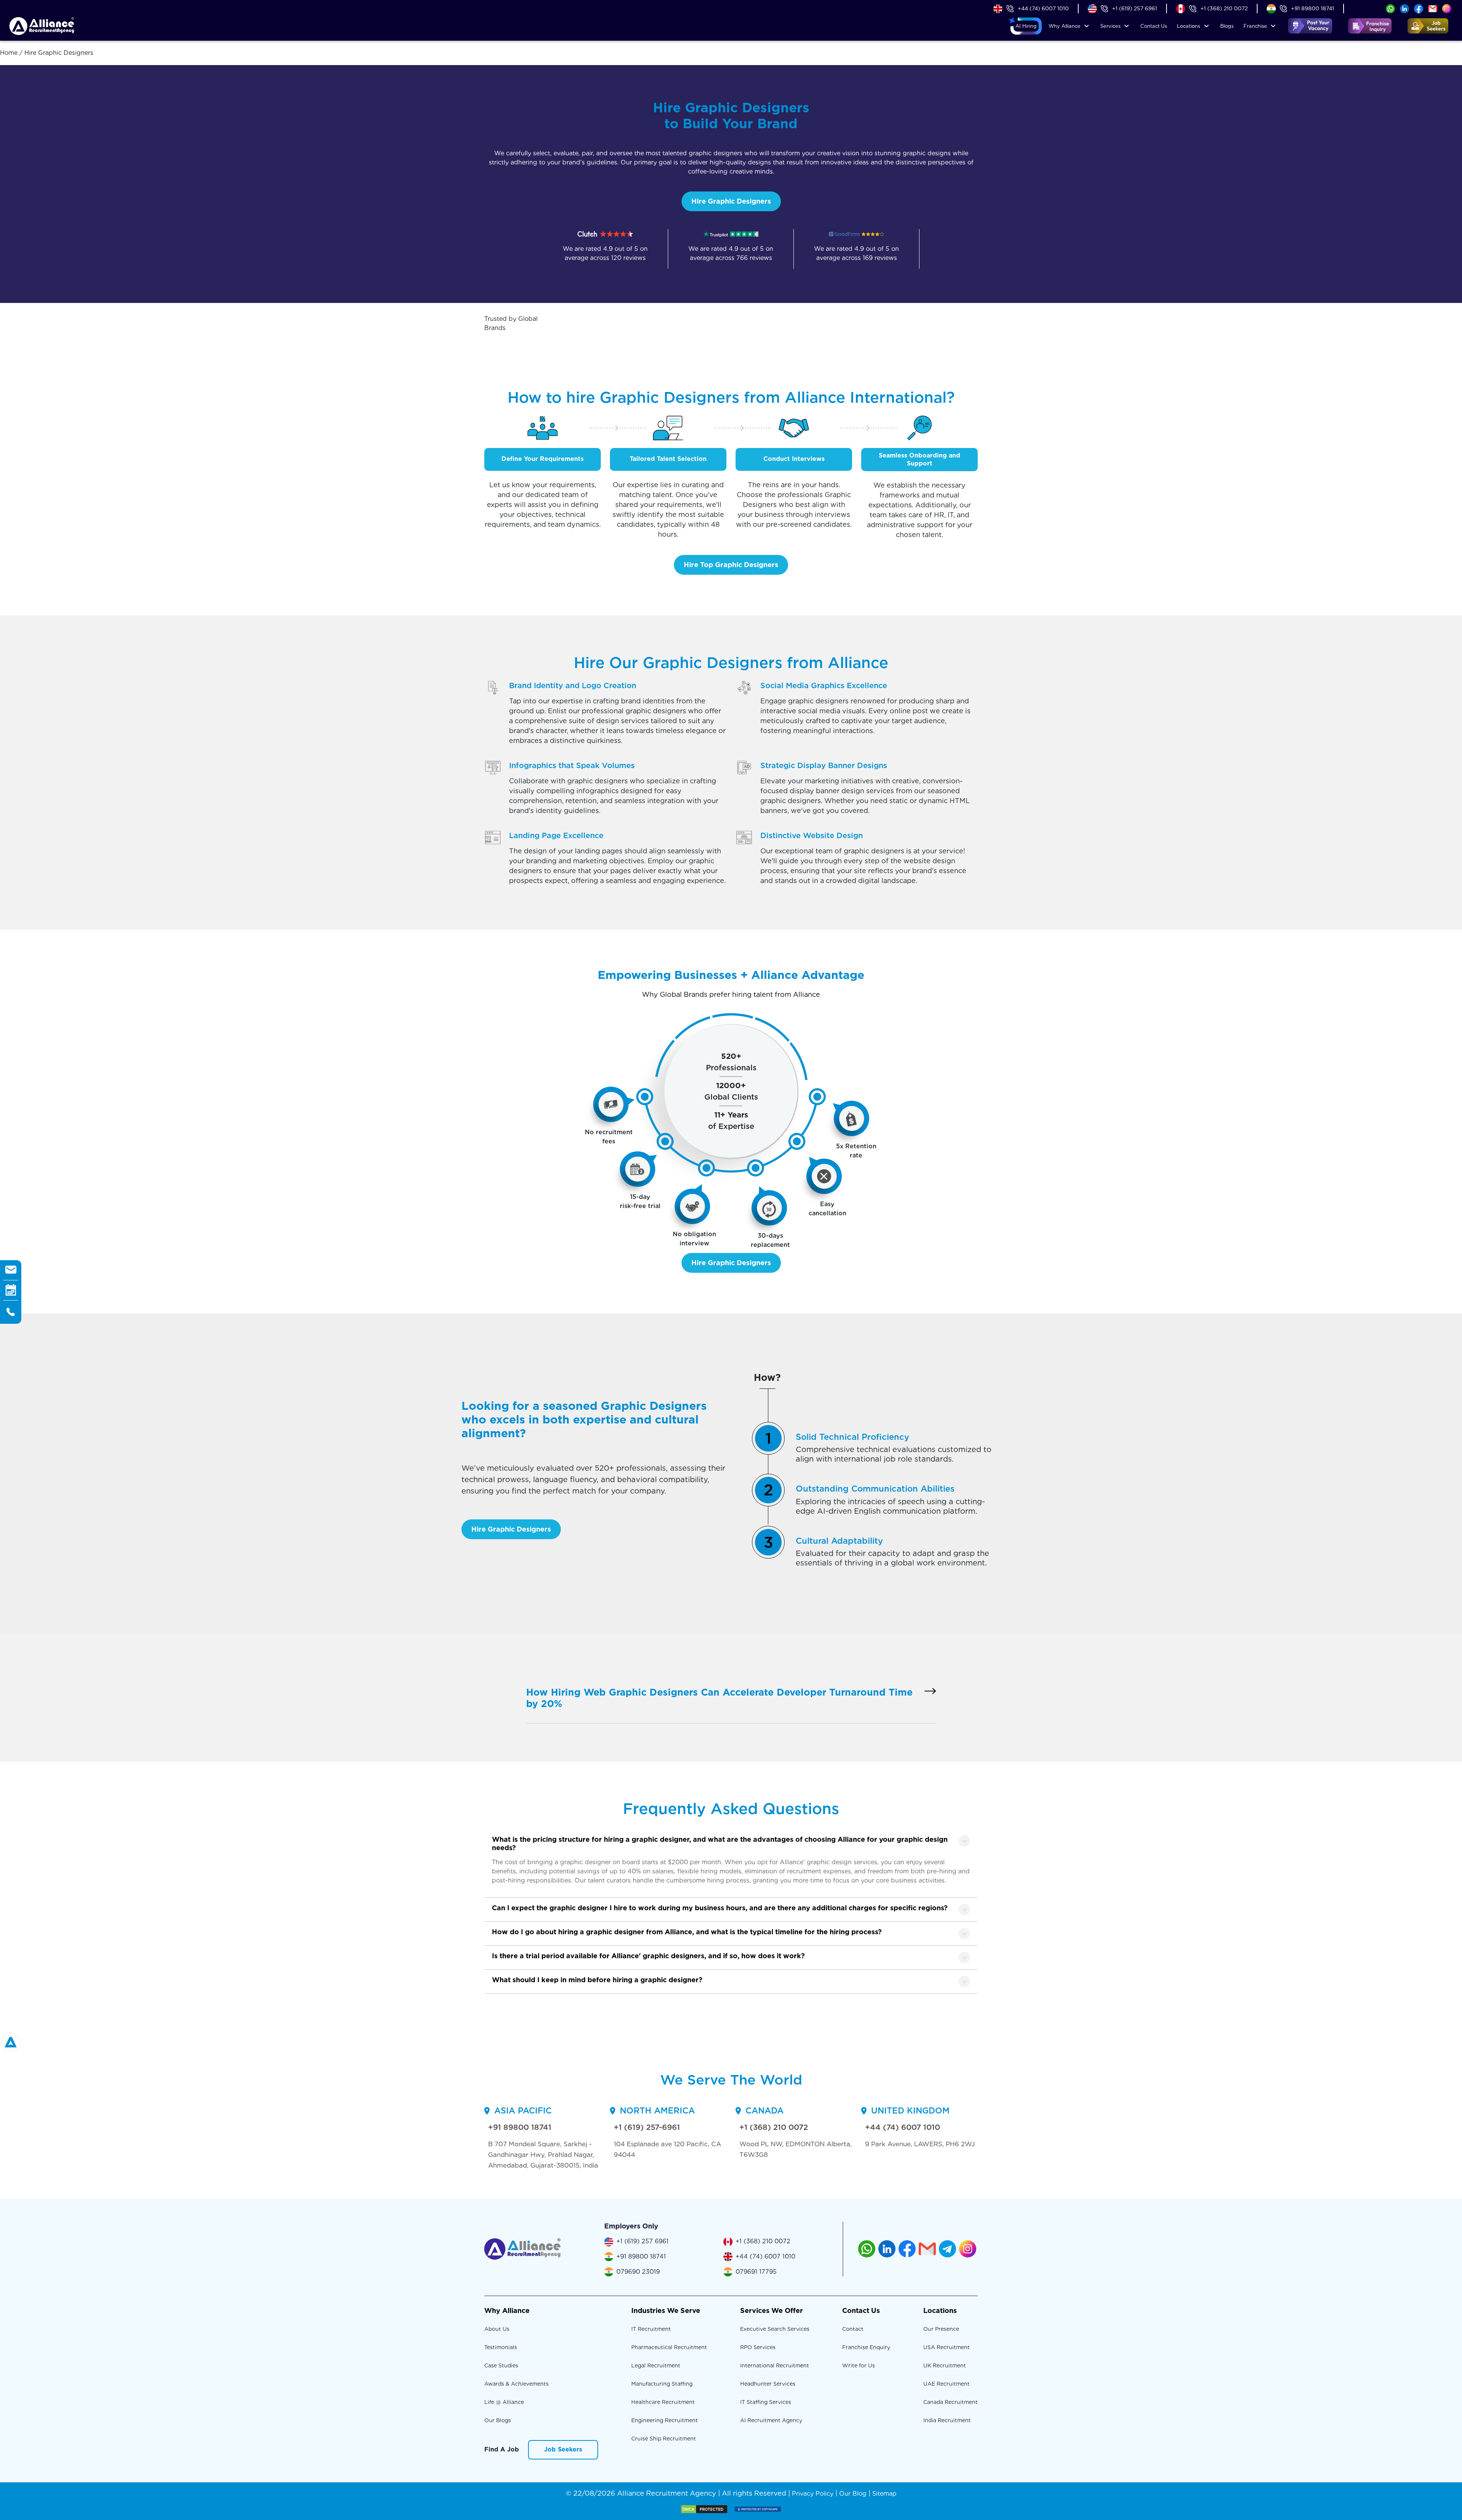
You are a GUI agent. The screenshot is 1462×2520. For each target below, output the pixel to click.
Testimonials (501, 2347)
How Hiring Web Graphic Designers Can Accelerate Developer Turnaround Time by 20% (719, 1698)
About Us (497, 2329)
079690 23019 (638, 2272)
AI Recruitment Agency (771, 2420)
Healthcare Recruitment (663, 2402)
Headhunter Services (768, 2384)
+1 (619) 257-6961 (647, 2127)
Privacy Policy (813, 2494)
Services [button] (1110, 26)
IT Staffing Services (766, 2402)
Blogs (1227, 26)
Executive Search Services (775, 2329)
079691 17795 (756, 2272)
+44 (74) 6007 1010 (1043, 8)
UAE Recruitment (946, 2384)
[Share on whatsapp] (1390, 8)
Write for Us (859, 2365)
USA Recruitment (946, 2347)
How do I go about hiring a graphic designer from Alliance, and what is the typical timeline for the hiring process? (687, 1932)
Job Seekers (563, 2449)
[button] (1026, 26)
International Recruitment (775, 2365)
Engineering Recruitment (665, 2420)
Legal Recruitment (656, 2365)
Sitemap (884, 2494)
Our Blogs (498, 2420)
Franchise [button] (1255, 26)
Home (9, 53)
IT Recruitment (651, 2329)
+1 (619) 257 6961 (1135, 8)
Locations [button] (1188, 26)
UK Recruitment (945, 2365)
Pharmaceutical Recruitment (669, 2347)
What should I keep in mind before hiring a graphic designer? (597, 1980)
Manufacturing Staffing (662, 2384)
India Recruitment (947, 2420)
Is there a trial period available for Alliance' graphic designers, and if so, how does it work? (648, 1956)
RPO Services (758, 2347)
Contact (1154, 26)
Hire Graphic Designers (731, 201)
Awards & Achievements (516, 2384)
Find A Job (502, 2449)
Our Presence (941, 2329)
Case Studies (501, 2365)
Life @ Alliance (504, 2402)
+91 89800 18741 (1313, 8)
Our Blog (853, 2494)
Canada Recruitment (950, 2402)
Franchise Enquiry (866, 2347)
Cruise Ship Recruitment (664, 2439)
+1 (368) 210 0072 (1224, 8)
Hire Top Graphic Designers (731, 565)
